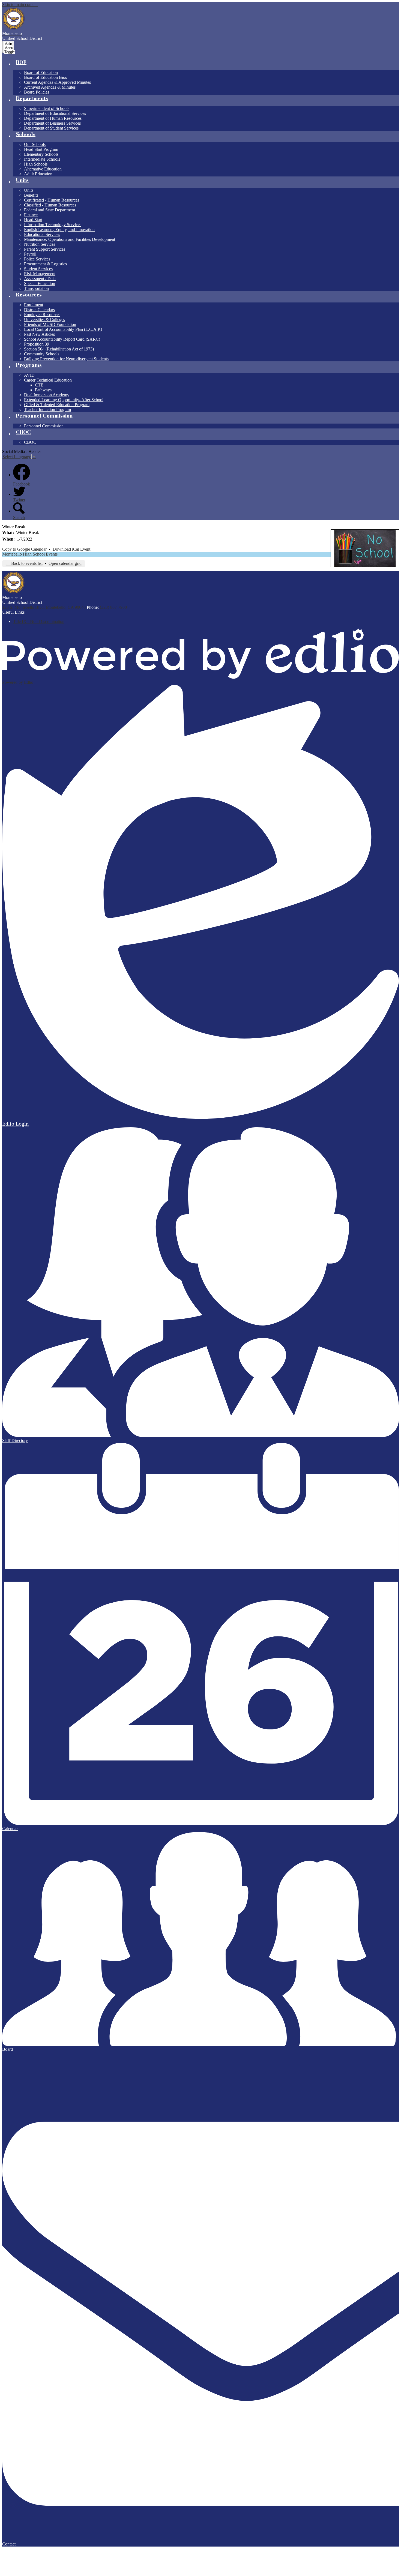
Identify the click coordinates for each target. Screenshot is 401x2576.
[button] (21, 64)
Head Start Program (41, 149)
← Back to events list (24, 563)
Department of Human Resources (53, 118)
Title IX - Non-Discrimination (39, 621)
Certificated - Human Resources (52, 200)
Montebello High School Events (30, 554)
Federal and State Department (50, 210)
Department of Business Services (52, 123)
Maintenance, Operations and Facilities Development (70, 239)
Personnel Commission (44, 426)
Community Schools (42, 354)
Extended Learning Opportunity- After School (64, 400)
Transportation (36, 288)
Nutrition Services (40, 244)
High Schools (36, 164)
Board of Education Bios (45, 77)
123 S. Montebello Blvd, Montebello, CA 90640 (44, 607)
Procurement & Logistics (45, 264)
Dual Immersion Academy (47, 395)
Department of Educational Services (55, 113)
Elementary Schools (41, 154)
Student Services (38, 269)
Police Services (37, 259)
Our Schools (35, 144)
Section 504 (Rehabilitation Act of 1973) (59, 349)
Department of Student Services (51, 128)
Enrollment (34, 305)
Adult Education (38, 174)
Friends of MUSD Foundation (50, 324)
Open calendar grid (65, 563)
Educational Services (42, 234)
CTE (39, 385)
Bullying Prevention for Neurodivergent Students (66, 359)
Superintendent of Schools (47, 108)
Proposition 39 (37, 344)
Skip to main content (20, 5)
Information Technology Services (53, 225)
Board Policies (37, 92)
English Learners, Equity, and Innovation (59, 230)
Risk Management (40, 274)
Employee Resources (42, 315)
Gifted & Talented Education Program (57, 405)
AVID (29, 375)
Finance (31, 215)
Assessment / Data (40, 279)
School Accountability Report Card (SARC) (62, 339)
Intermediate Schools (42, 159)
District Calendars (39, 310)
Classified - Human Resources (50, 205)
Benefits (31, 195)
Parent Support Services (45, 249)
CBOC (30, 442)
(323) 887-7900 (113, 607)
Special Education (40, 284)
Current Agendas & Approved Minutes (57, 82)
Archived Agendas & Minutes (50, 87)
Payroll (30, 254)
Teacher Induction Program (47, 410)
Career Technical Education (48, 380)
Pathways (43, 390)
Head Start (33, 220)
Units (29, 190)
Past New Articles (39, 334)
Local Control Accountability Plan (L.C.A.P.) (63, 329)
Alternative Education (43, 169)
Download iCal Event (71, 549)
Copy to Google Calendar (24, 549)
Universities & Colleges (44, 320)
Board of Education (41, 72)
